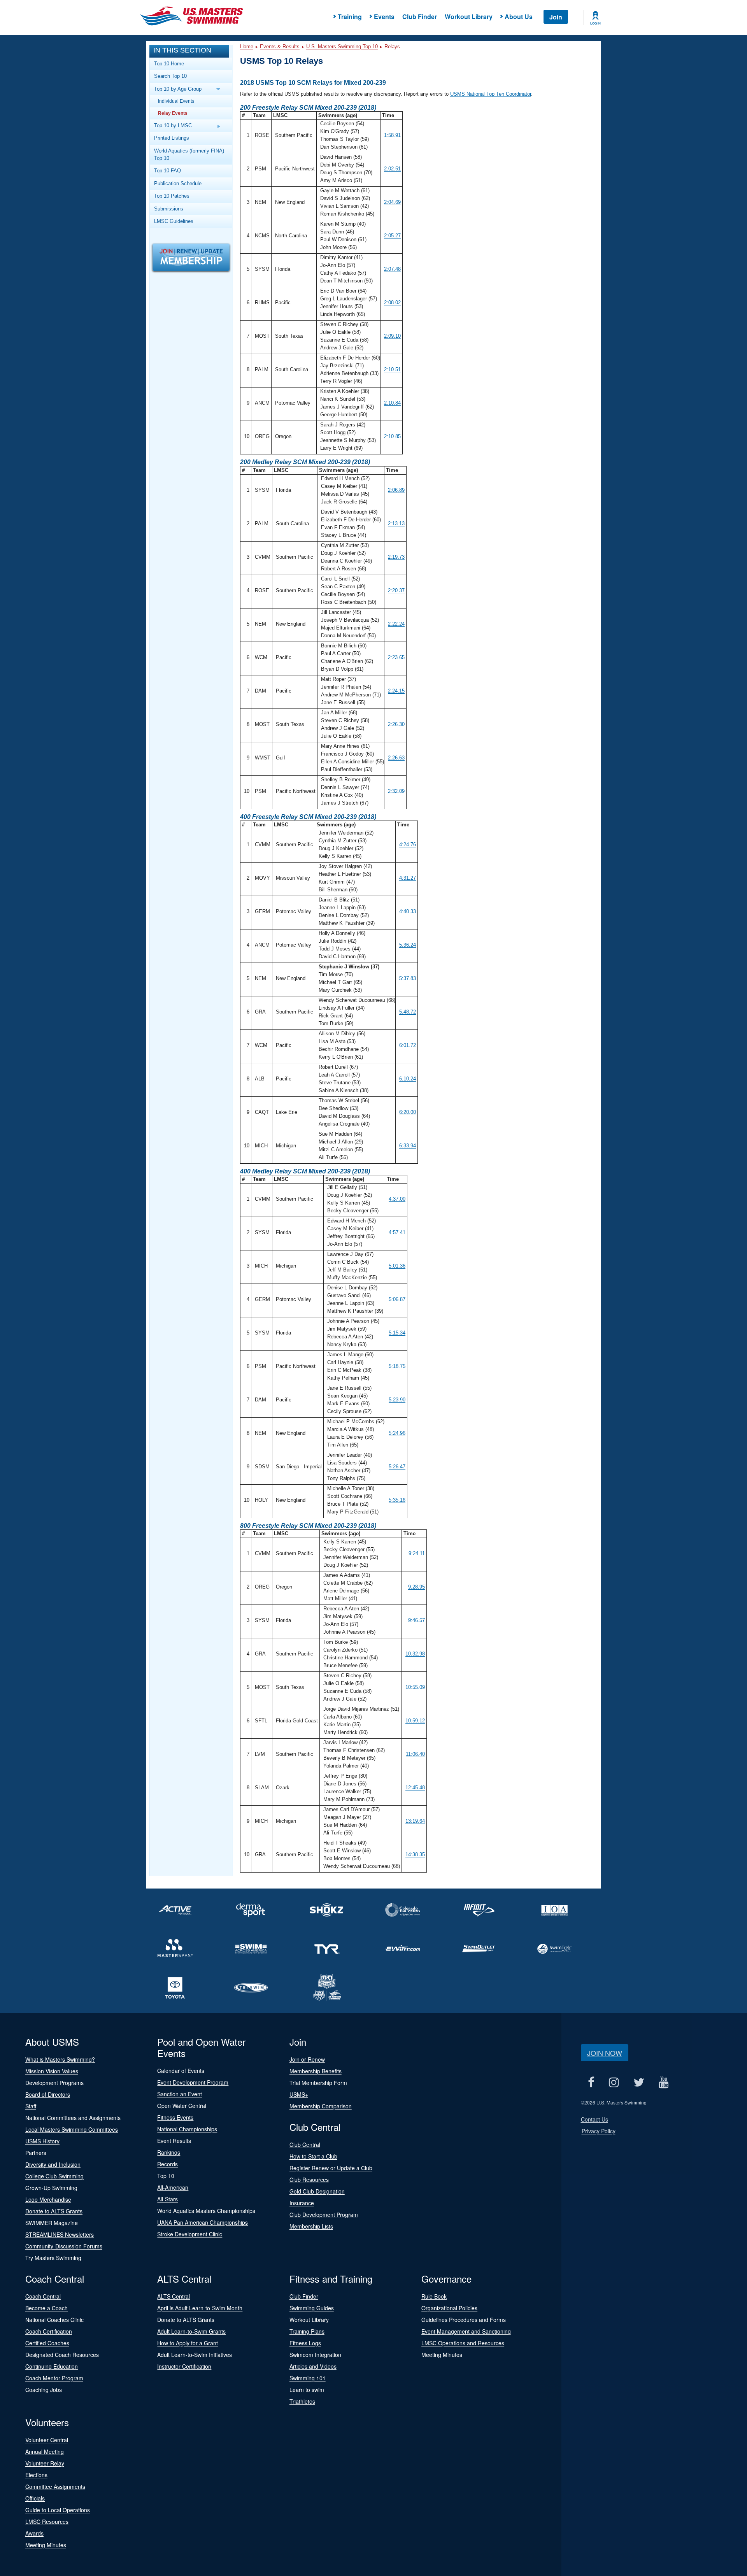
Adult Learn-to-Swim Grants (191, 2331)
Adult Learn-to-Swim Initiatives (195, 2355)
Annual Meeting (45, 2451)
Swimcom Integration (315, 2355)
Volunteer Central (47, 2440)
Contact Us (594, 2119)
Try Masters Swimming (53, 2258)
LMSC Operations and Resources (463, 2343)
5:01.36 (397, 1266)
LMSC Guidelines (174, 221)
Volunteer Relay (45, 2463)
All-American (173, 2187)
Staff (31, 2106)
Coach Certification (49, 2331)
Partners (36, 2153)
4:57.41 (397, 1232)
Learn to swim (307, 2390)
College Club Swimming (54, 2176)
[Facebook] (591, 2082)
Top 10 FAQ (167, 171)
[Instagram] (614, 2082)
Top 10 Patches (172, 196)
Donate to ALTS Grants (54, 2211)
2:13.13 (396, 523)
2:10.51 (392, 369)
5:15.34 (397, 1333)
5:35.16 (397, 1500)
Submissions (169, 209)
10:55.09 (415, 1687)
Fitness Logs (305, 2343)
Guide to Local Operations (58, 2510)
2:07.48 (392, 269)
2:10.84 (392, 403)
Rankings (169, 2152)
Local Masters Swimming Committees (72, 2129)
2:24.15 (396, 691)
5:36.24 (408, 945)
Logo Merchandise (48, 2199)
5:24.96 (397, 1433)
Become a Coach (46, 2308)
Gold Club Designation (317, 2191)
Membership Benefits (316, 2071)
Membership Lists (311, 2226)
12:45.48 (415, 1788)
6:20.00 (408, 1112)
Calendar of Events (181, 2071)
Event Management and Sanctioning (466, 2331)
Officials (35, 2498)
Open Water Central (182, 2106)
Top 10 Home (169, 64)
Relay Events (173, 113)
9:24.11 (417, 1553)
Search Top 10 (170, 76)
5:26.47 (397, 1467)
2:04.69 (392, 202)
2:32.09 (396, 791)
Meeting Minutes (442, 2355)
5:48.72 (408, 1012)
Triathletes (302, 2401)
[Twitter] (639, 2082)
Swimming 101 (308, 2378)
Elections (36, 2475)
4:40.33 (408, 911)
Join (556, 17)
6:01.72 (408, 1045)
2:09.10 (392, 336)
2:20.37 (396, 590)
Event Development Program (193, 2082)
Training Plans (307, 2331)
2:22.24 (396, 624)
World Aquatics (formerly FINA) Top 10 (189, 154)
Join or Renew (307, 2059)
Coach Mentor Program (54, 2378)
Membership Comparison (321, 2106)
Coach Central (43, 2296)
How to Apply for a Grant (188, 2343)
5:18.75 (397, 1366)
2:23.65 (396, 657)
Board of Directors (48, 2094)
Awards (34, 2533)
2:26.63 (396, 758)
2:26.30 (396, 724)
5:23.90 (397, 1400)
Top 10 (166, 2176)
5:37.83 (408, 978)
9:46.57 (416, 1620)
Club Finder (420, 17)
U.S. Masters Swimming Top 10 (342, 46)
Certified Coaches (47, 2343)
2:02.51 (392, 169)
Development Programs (54, 2083)
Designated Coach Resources (62, 2355)
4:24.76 (408, 844)
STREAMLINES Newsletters (60, 2234)
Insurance (302, 2203)
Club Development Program (324, 2215)
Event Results (174, 2141)
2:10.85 (392, 436)
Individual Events (176, 101)
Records (167, 2164)
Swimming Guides (312, 2308)
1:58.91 (392, 135)
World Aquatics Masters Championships (206, 2211)
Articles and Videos (313, 2366)
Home (247, 46)
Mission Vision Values (52, 2071)
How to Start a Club (313, 2156)
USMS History (42, 2141)
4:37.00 (397, 1199)
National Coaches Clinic (54, 2320)
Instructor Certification (184, 2366)
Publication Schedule (178, 183)
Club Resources (309, 2180)
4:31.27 (408, 878)
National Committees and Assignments (73, 2118)
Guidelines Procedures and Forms (464, 2320)
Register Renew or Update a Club (331, 2168)
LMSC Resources (47, 2522)
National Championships (187, 2129)
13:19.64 (415, 1821)
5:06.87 (397, 1299)
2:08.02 (392, 302)
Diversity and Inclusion (53, 2164)
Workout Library (469, 17)
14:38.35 (415, 1854)
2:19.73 (396, 557)
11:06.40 (415, 1754)
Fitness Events (175, 2117)
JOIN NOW (605, 2053)
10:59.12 (415, 1721)
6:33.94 (408, 1146)
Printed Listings (172, 138)
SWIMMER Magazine (52, 2223)
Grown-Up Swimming (51, 2188)
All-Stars (167, 2199)
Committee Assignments (55, 2487)
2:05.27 (392, 236)
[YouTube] (664, 2082)
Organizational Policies (449, 2308)
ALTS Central (174, 2296)
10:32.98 (415, 1654)
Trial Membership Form (318, 2083)
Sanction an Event (180, 2094)
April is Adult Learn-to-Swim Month (200, 2308)
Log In (595, 23)
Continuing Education (52, 2366)
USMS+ (299, 2094)
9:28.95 (416, 1587)
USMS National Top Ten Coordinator (491, 94)
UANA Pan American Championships (203, 2222)
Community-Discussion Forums (64, 2246)
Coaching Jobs (44, 2390)
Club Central (305, 2145)
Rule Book (434, 2296)
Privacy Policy (599, 2131)
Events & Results (280, 46)
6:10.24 (408, 1079)
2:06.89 (396, 490)
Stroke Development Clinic (190, 2234)
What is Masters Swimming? (60, 2059)
